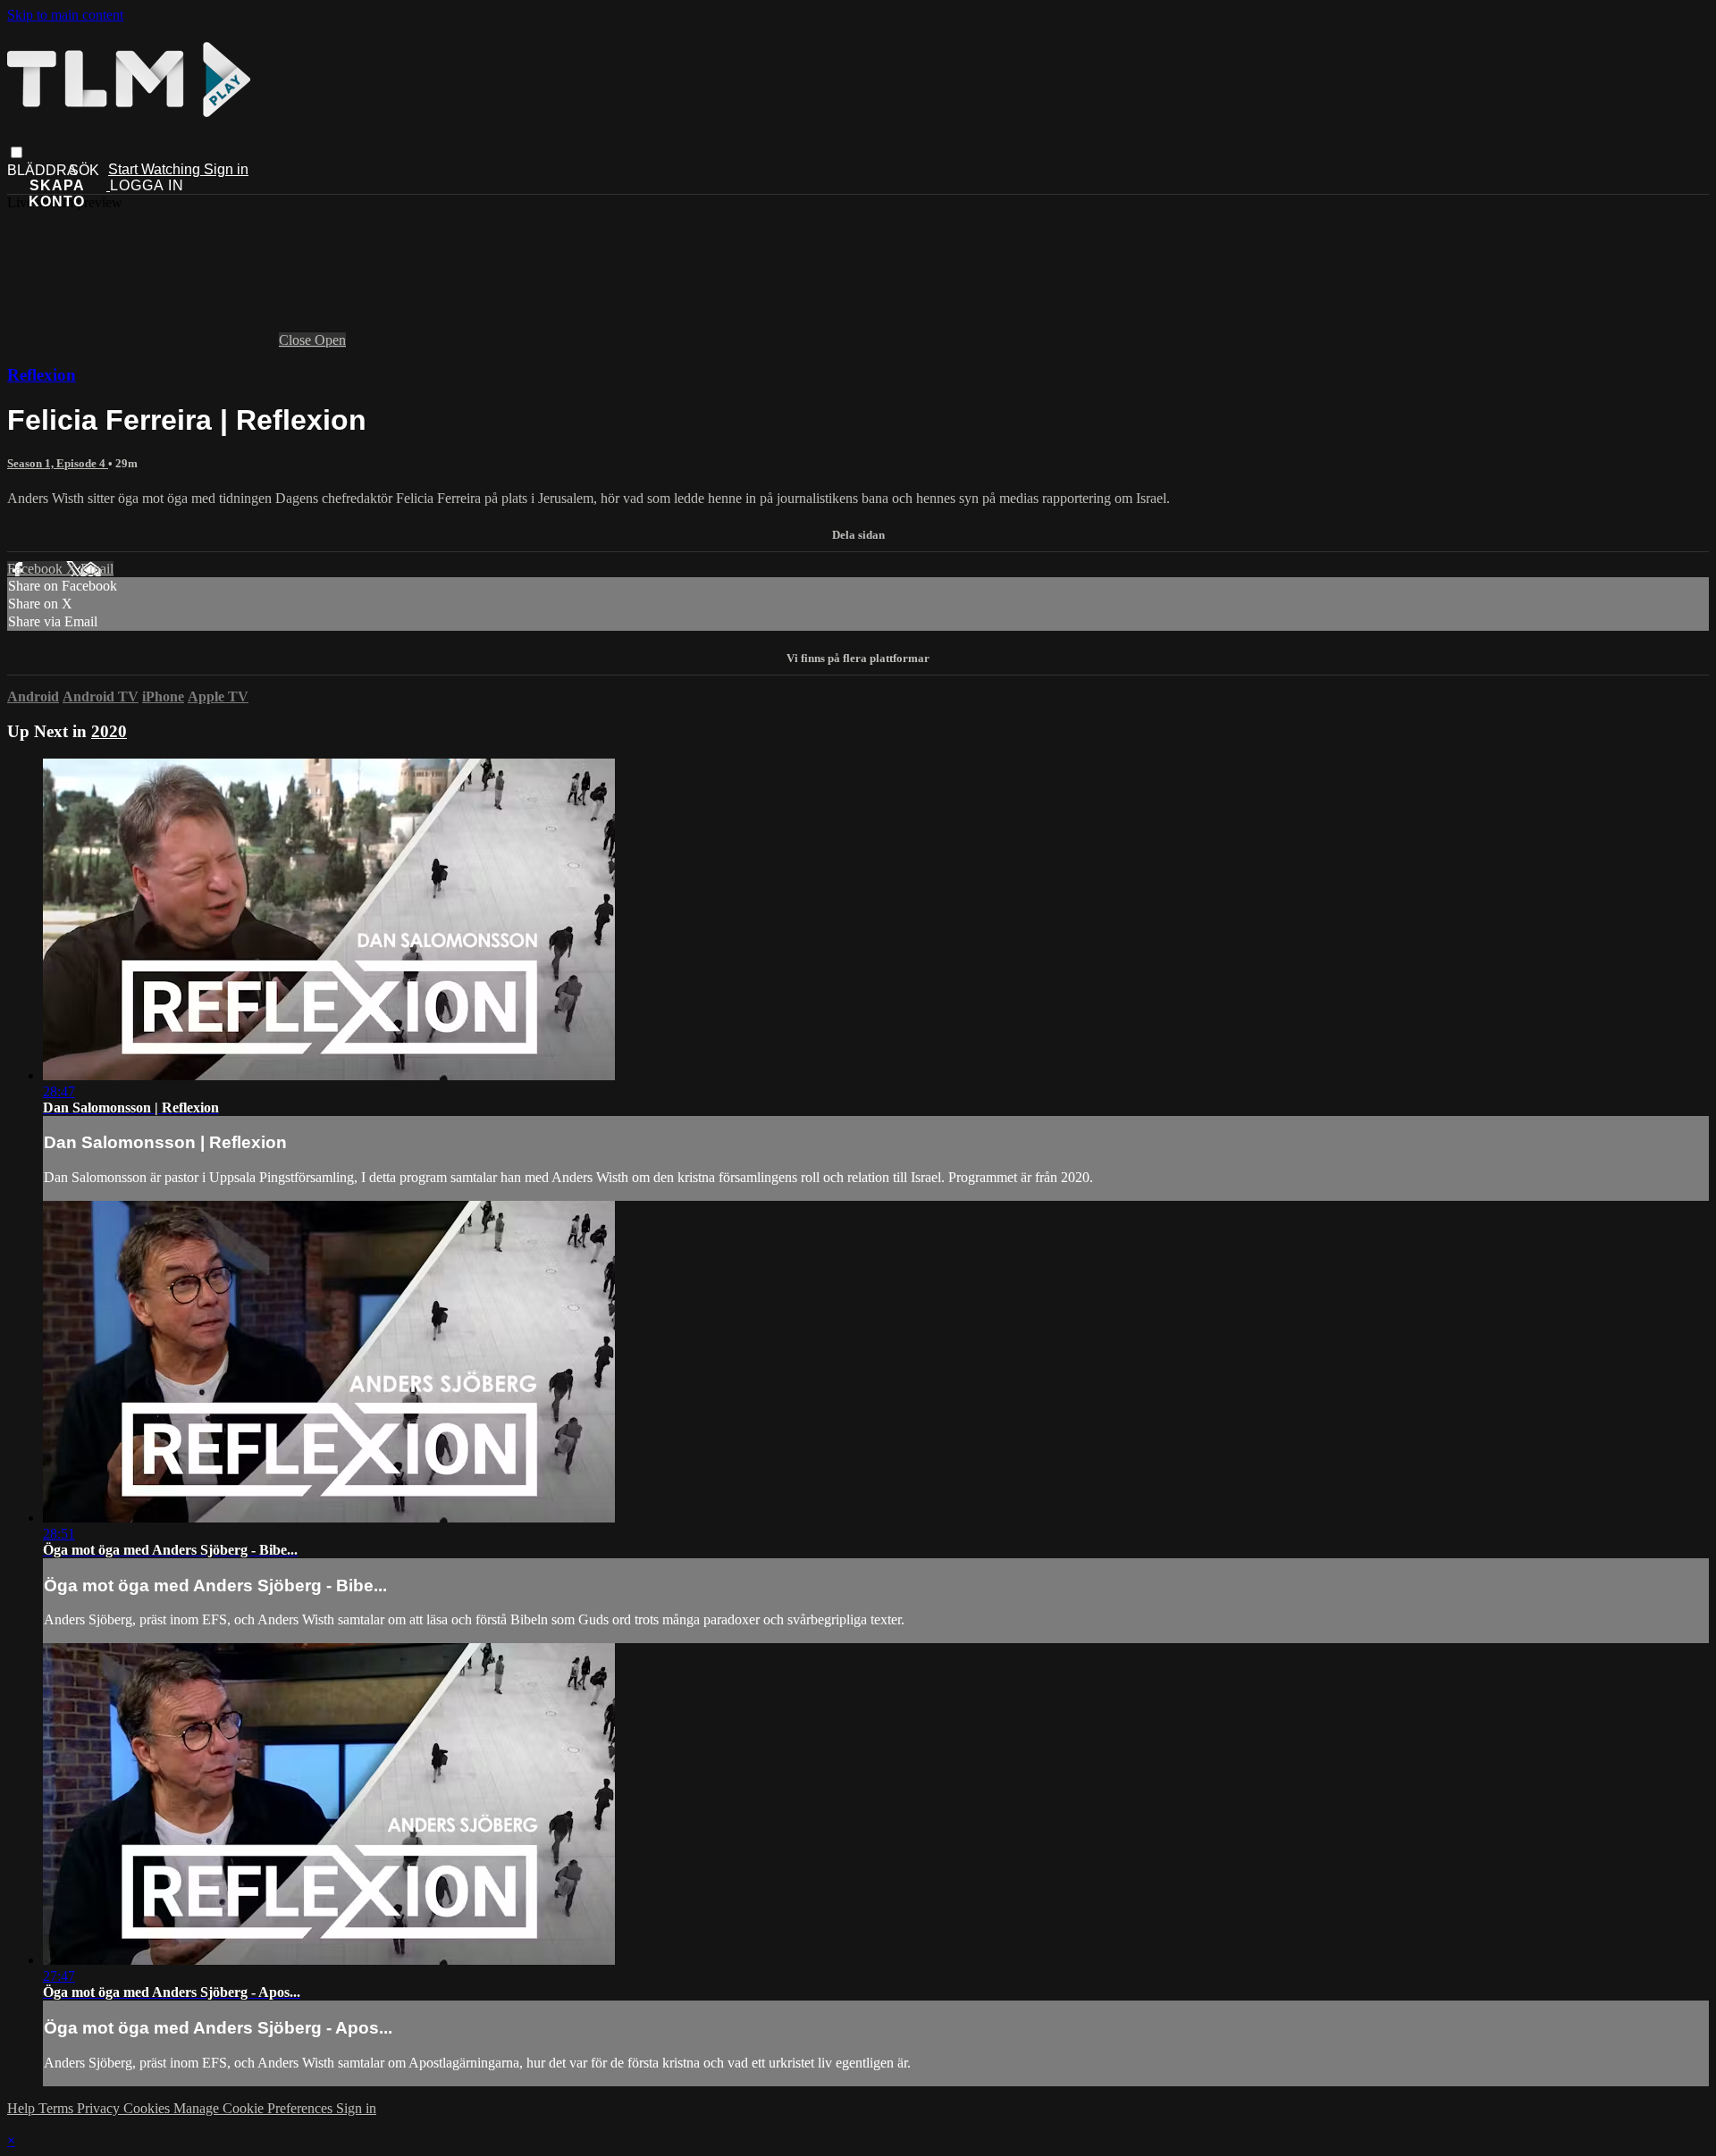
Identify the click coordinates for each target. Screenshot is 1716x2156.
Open (330, 340)
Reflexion (42, 375)
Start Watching (156, 169)
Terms (58, 2108)
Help (23, 2108)
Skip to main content (65, 15)
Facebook (37, 569)
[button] (17, 152)
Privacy (100, 2108)
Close (297, 340)
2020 (109, 731)
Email (97, 569)
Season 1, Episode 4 (58, 463)
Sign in (226, 169)
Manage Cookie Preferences (255, 2108)
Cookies (148, 2108)
